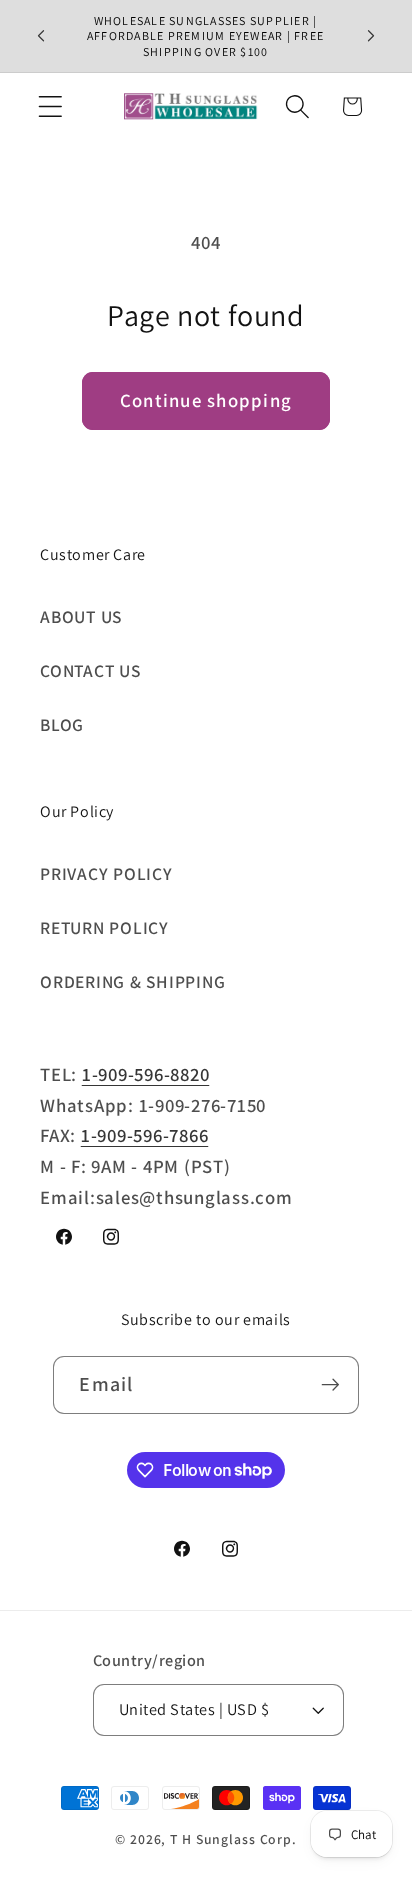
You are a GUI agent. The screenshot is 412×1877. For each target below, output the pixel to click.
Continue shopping (206, 400)
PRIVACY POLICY (106, 873)
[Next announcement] (371, 36)
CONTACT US (90, 670)
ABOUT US (81, 616)
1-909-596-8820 (146, 1074)
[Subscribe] (330, 1385)
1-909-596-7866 (145, 1135)
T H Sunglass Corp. (233, 1839)
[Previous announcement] (41, 36)
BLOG (62, 724)
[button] (50, 106)
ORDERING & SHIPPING (132, 981)
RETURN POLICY (104, 927)
